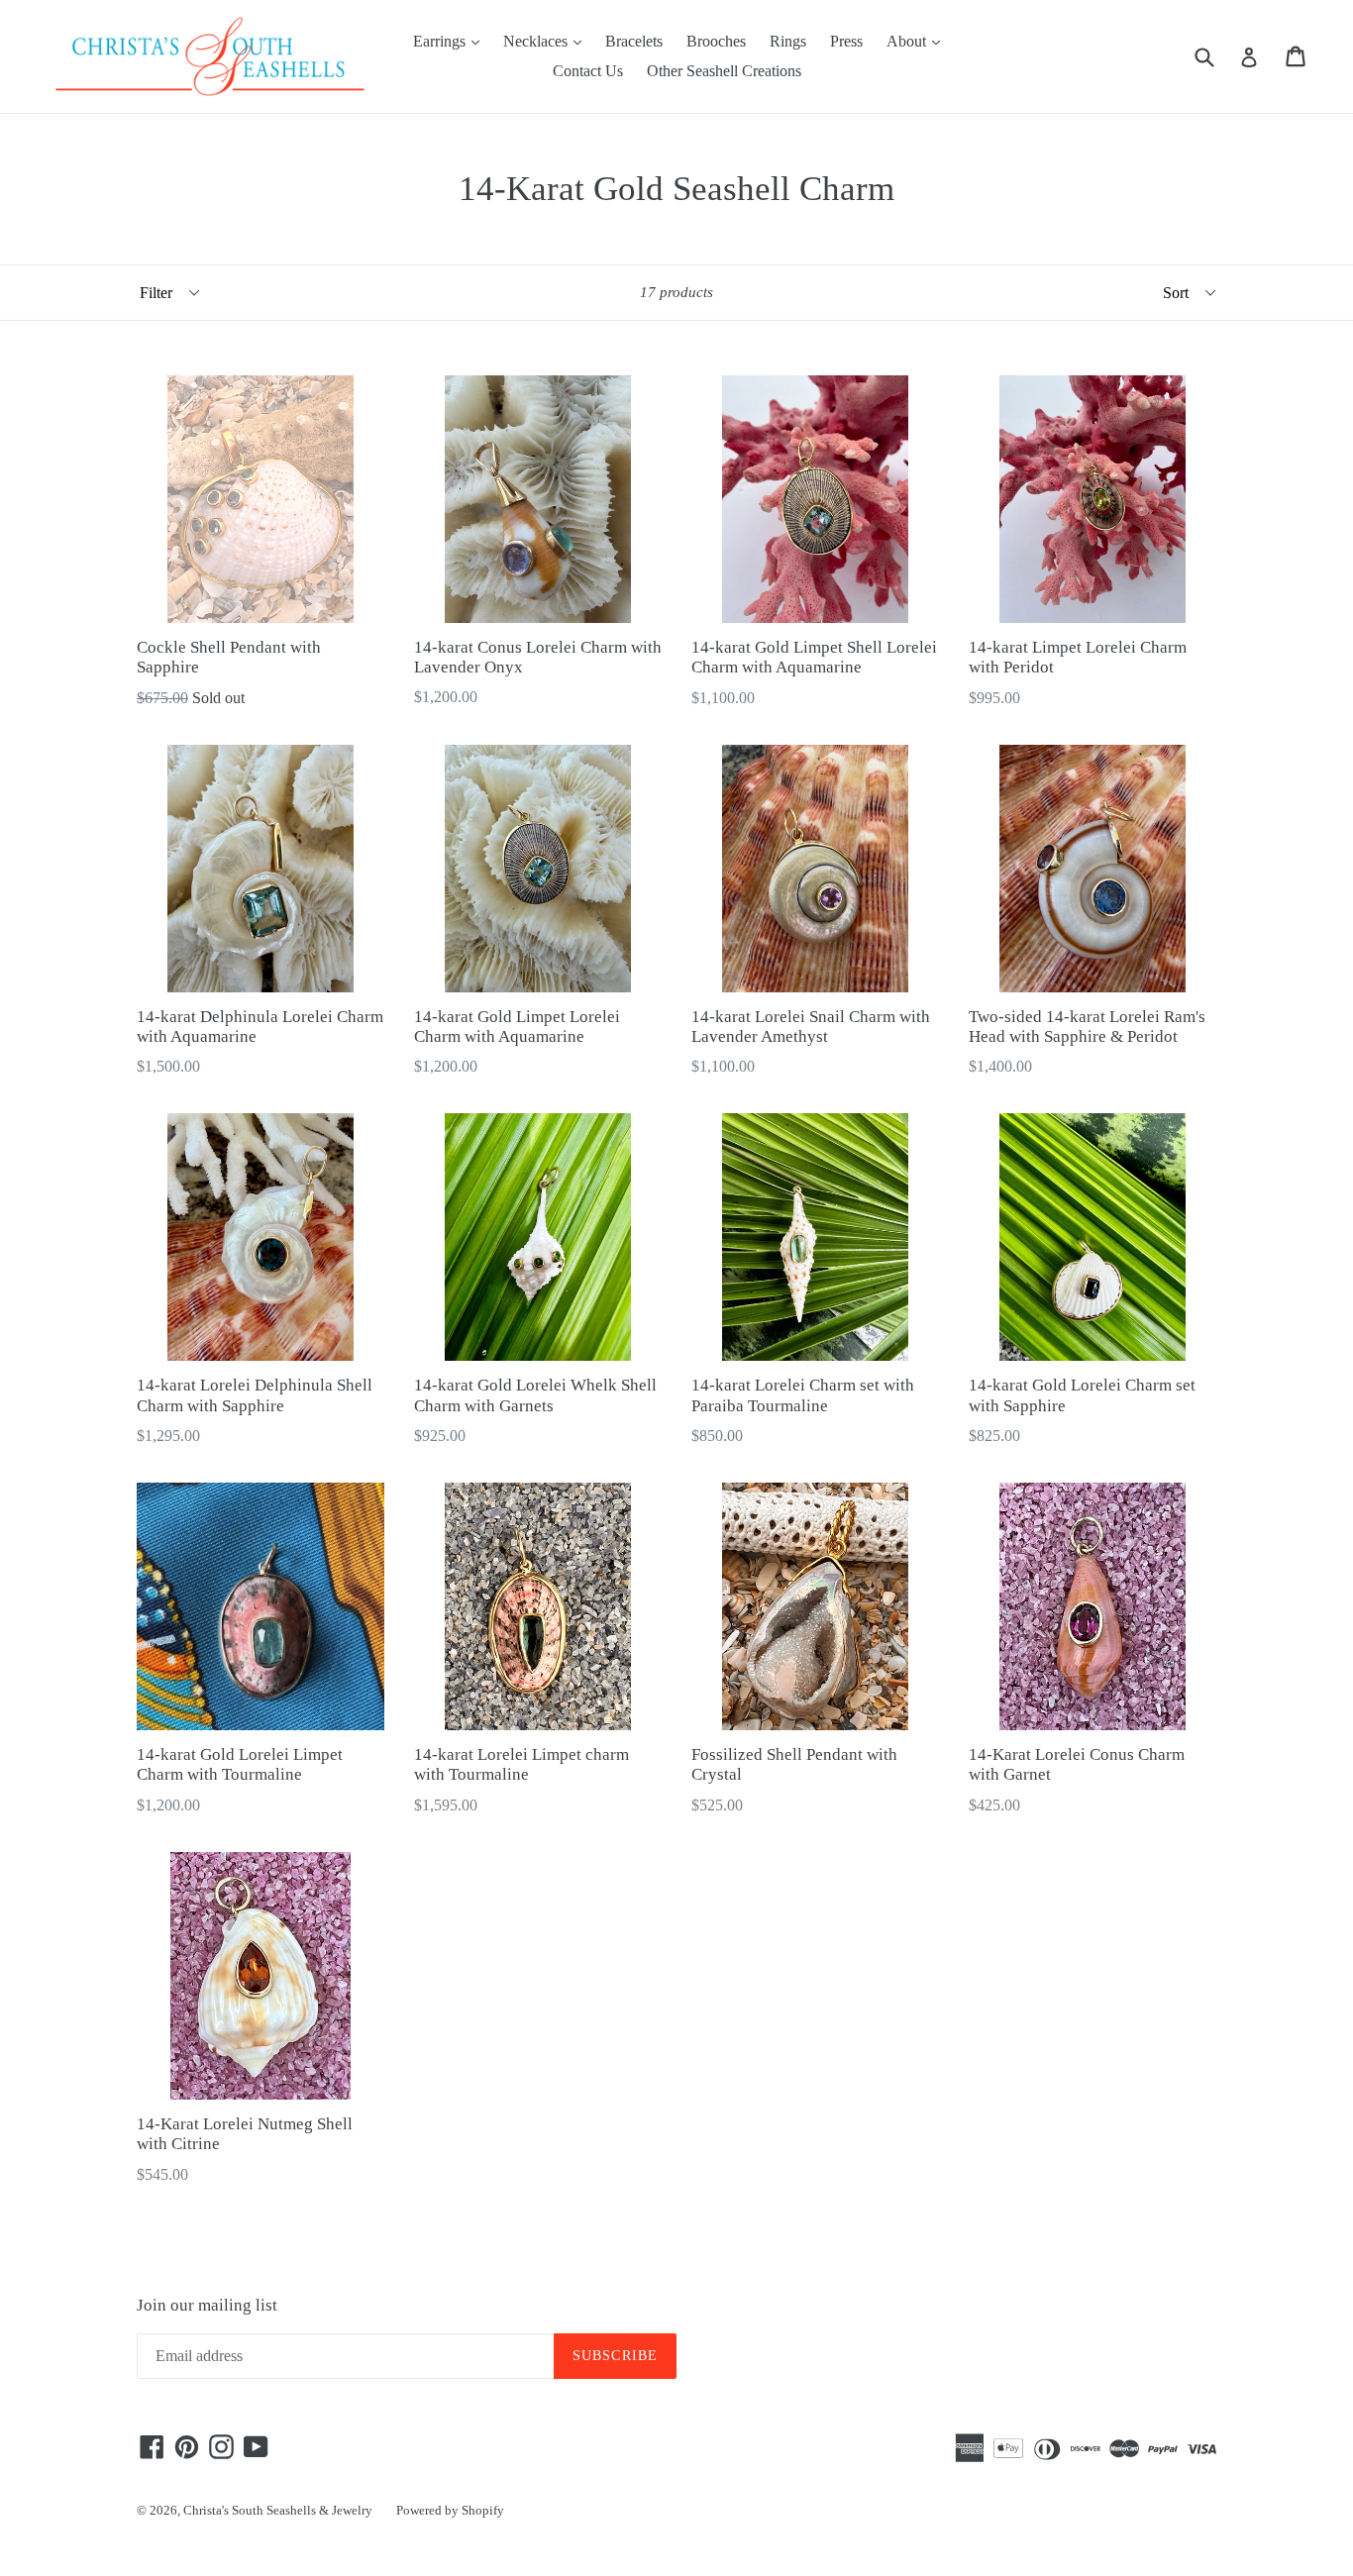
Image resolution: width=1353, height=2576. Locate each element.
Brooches (716, 41)
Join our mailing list (207, 2305)
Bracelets (634, 41)
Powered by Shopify (450, 2510)
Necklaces (547, 41)
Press (846, 41)
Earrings (451, 41)
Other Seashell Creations (724, 71)
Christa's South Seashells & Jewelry (278, 2510)
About (918, 41)
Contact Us (588, 71)
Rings (788, 41)
